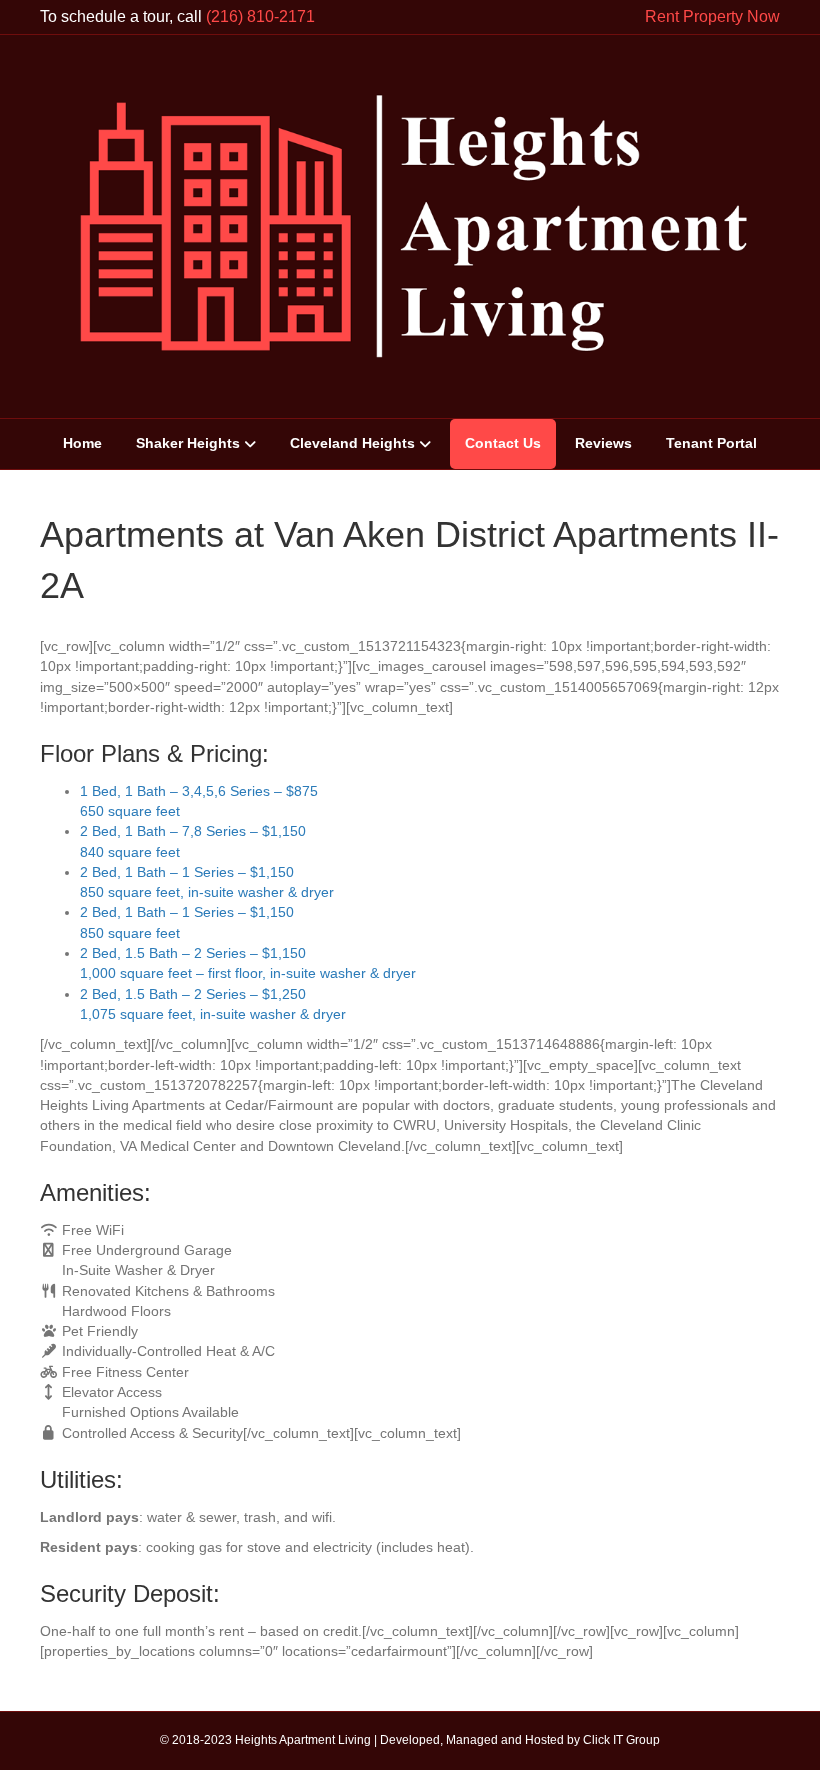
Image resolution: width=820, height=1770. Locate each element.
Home (82, 443)
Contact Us (503, 443)
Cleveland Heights (352, 443)
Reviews (603, 443)
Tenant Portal (711, 443)
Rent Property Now (712, 16)
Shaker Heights (188, 443)
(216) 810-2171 (260, 16)
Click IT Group (621, 1740)
